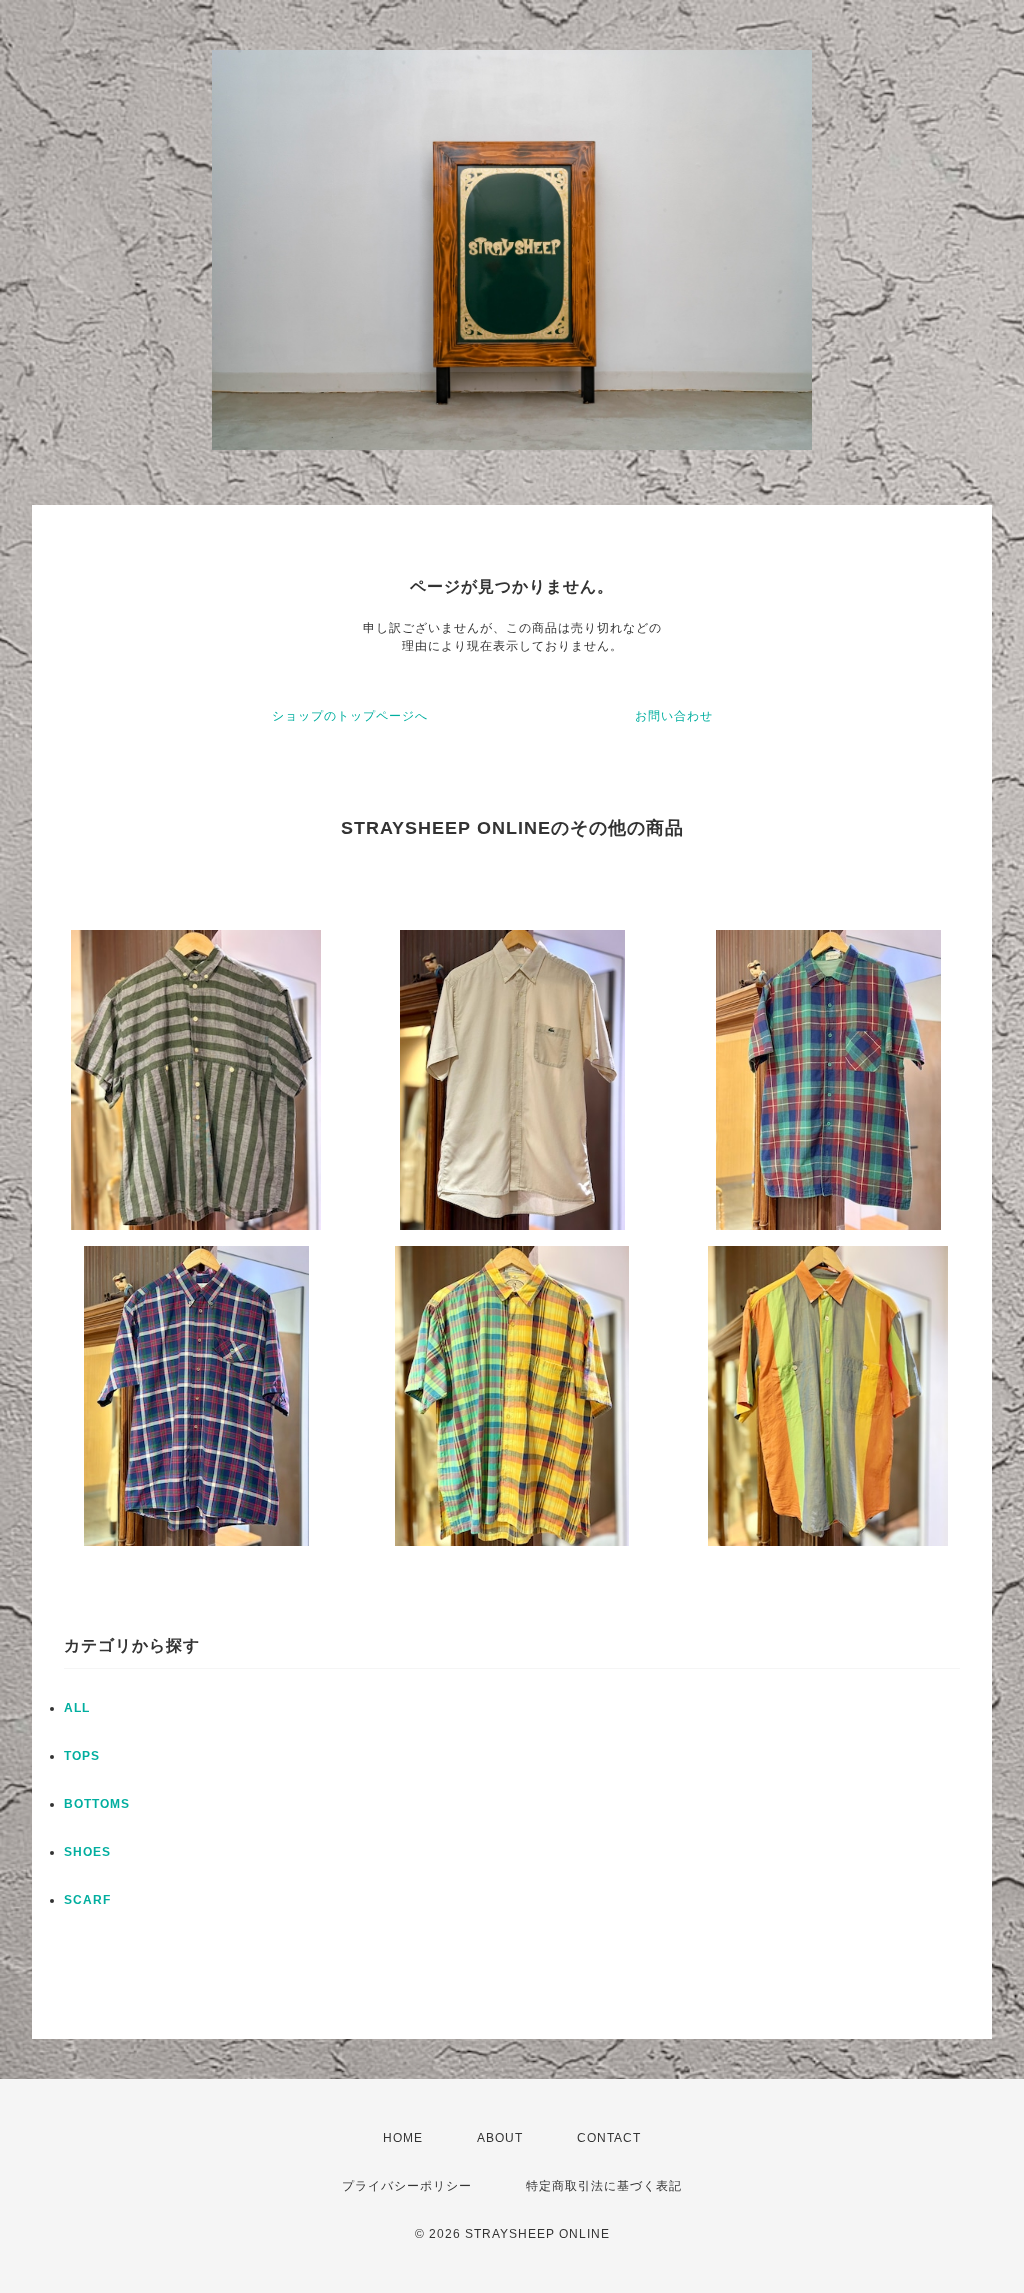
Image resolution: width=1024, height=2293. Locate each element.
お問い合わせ (674, 716)
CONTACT (609, 2138)
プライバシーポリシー (407, 2186)
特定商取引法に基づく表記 (604, 2186)
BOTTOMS (97, 1804)
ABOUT (500, 2138)
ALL (77, 1708)
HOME (403, 2138)
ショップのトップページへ (350, 716)
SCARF (87, 1900)
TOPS (82, 1756)
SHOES (87, 1852)
